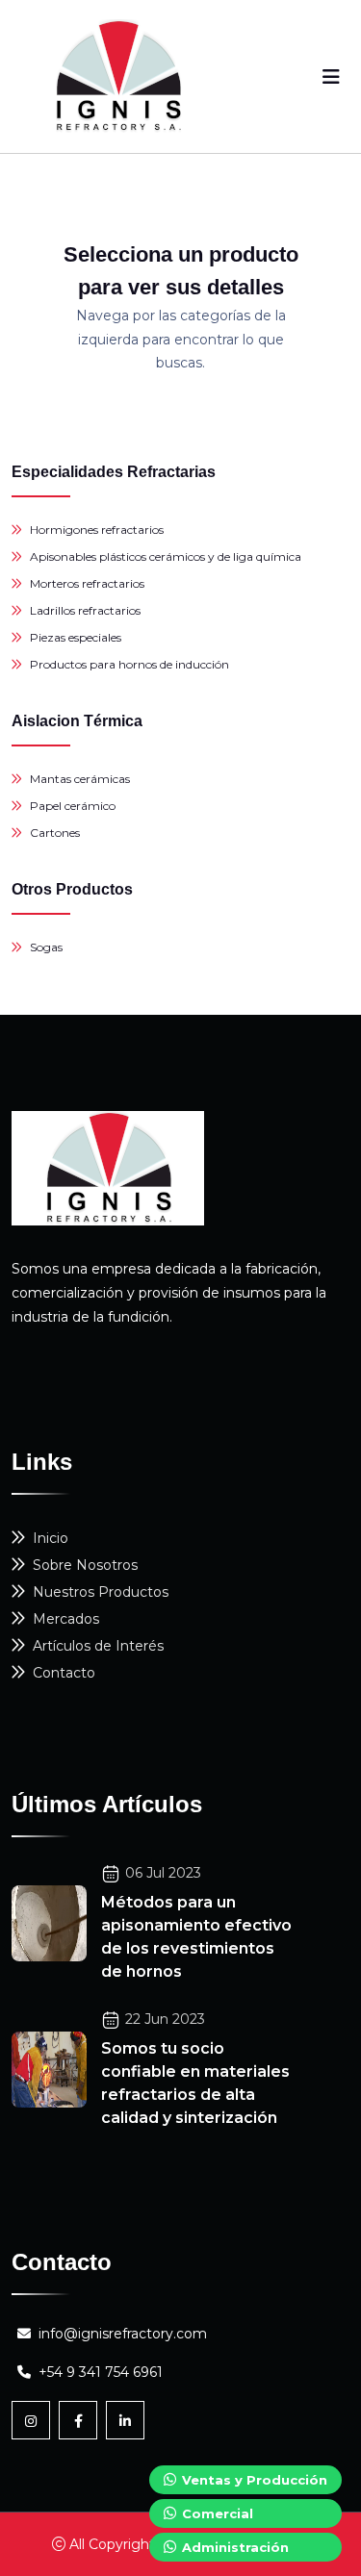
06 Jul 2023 (163, 1873)
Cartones (55, 833)
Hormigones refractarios (97, 530)
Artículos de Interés (98, 1646)
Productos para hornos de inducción (129, 664)
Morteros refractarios (87, 583)
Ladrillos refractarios (85, 610)
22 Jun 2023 (165, 2019)
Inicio (51, 1538)
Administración (233, 2547)
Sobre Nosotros (85, 1565)
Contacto (64, 1673)
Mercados (66, 1619)
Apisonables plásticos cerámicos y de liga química (166, 556)
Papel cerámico (73, 806)
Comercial (216, 2513)
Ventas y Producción (253, 2480)
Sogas (46, 947)
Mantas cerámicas (80, 779)
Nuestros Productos (101, 1592)
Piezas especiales (76, 637)
